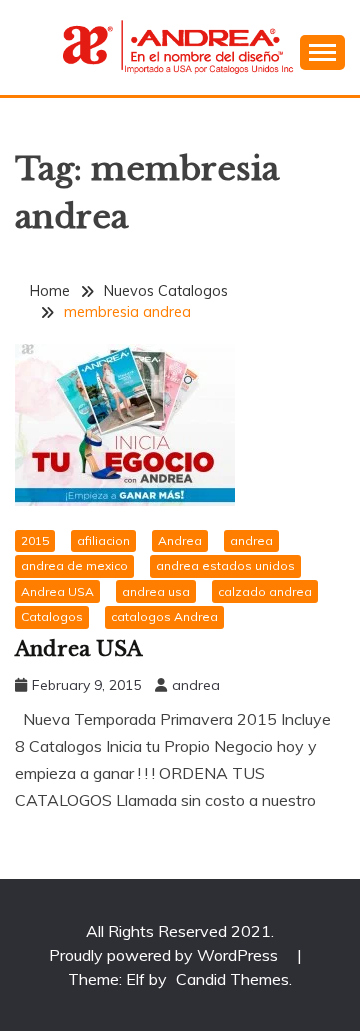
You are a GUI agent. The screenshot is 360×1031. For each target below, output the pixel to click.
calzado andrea (265, 591)
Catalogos (52, 616)
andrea (251, 540)
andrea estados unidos (225, 565)
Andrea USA (57, 591)
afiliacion (103, 540)
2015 (35, 540)
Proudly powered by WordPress (165, 955)
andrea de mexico (74, 565)
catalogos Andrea (164, 616)
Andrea (180, 540)
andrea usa (156, 591)
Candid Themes (232, 979)
